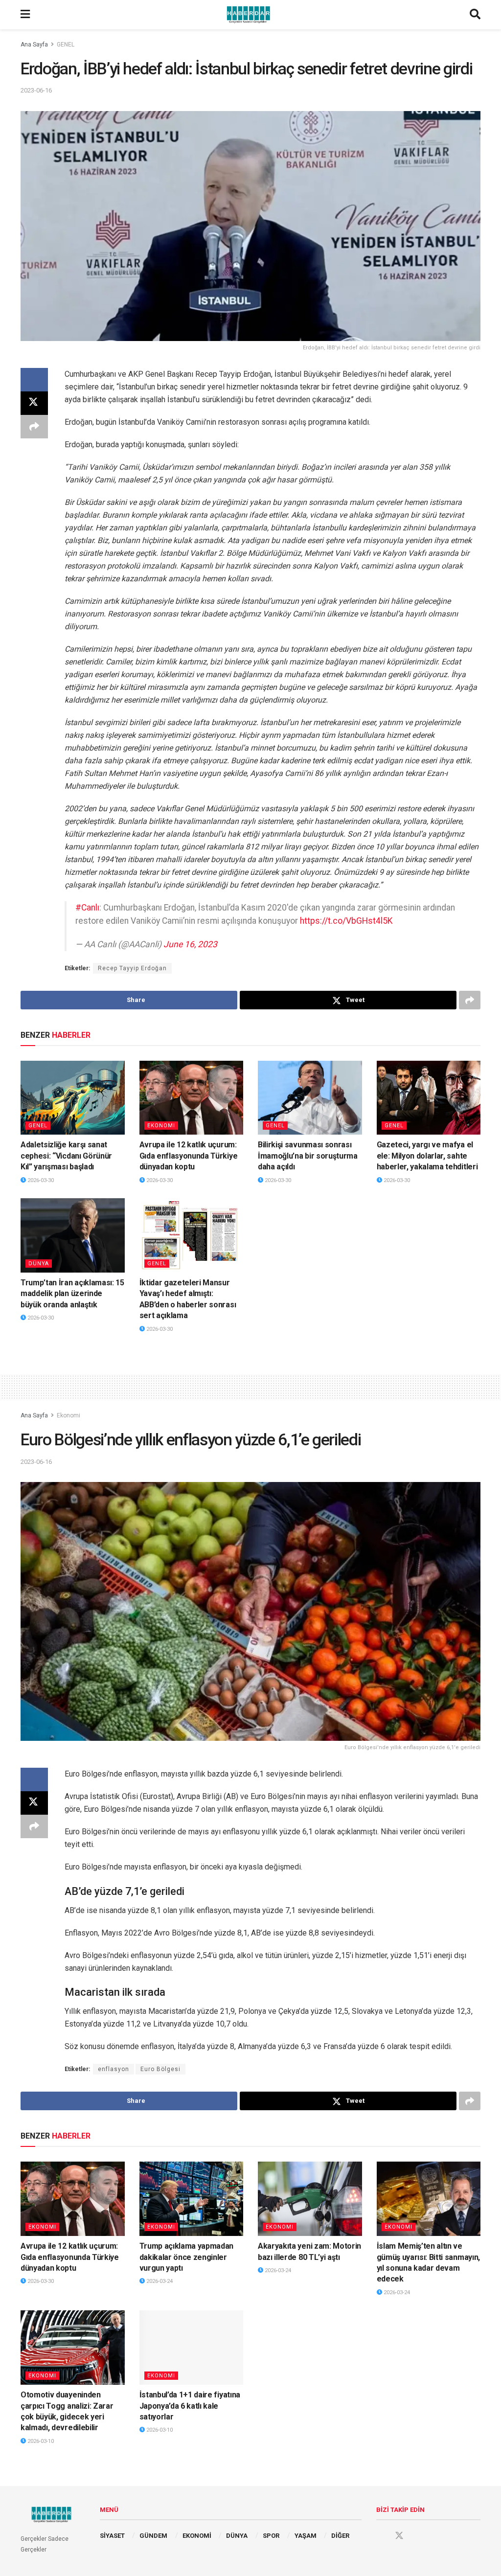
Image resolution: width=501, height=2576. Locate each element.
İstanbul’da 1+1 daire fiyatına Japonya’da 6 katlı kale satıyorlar (190, 2406)
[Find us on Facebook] (381, 2536)
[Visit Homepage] (250, 15)
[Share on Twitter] (34, 403)
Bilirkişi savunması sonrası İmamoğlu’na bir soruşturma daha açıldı (308, 1156)
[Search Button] (475, 15)
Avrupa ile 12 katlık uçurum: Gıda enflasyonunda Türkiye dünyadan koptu (189, 1156)
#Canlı (87, 908)
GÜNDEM (153, 2536)
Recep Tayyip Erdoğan (132, 968)
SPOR (271, 2536)
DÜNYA (39, 1264)
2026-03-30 (40, 1180)
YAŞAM (306, 2536)
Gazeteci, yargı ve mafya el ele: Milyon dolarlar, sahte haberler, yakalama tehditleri (427, 1156)
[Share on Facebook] (34, 380)
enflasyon (114, 2069)
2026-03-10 (40, 2441)
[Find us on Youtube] (418, 2536)
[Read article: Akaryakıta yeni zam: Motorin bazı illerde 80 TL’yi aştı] (310, 2199)
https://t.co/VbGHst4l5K (346, 921)
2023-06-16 (36, 90)
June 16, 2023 (190, 944)
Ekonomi (161, 1126)
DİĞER (340, 2536)
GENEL (66, 45)
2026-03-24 (159, 2281)
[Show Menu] (25, 15)
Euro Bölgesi (160, 2069)
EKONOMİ (197, 2536)
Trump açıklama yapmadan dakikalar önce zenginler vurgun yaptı (187, 2257)
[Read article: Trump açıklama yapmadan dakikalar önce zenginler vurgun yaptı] (192, 2199)
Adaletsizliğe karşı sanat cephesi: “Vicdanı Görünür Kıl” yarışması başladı (66, 1156)
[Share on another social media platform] (34, 427)
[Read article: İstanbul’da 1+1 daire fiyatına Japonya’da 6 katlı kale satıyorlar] (192, 2348)
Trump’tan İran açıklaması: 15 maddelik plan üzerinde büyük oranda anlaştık (72, 1294)
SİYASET (112, 2536)
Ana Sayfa (34, 45)
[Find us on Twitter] (399, 2536)
